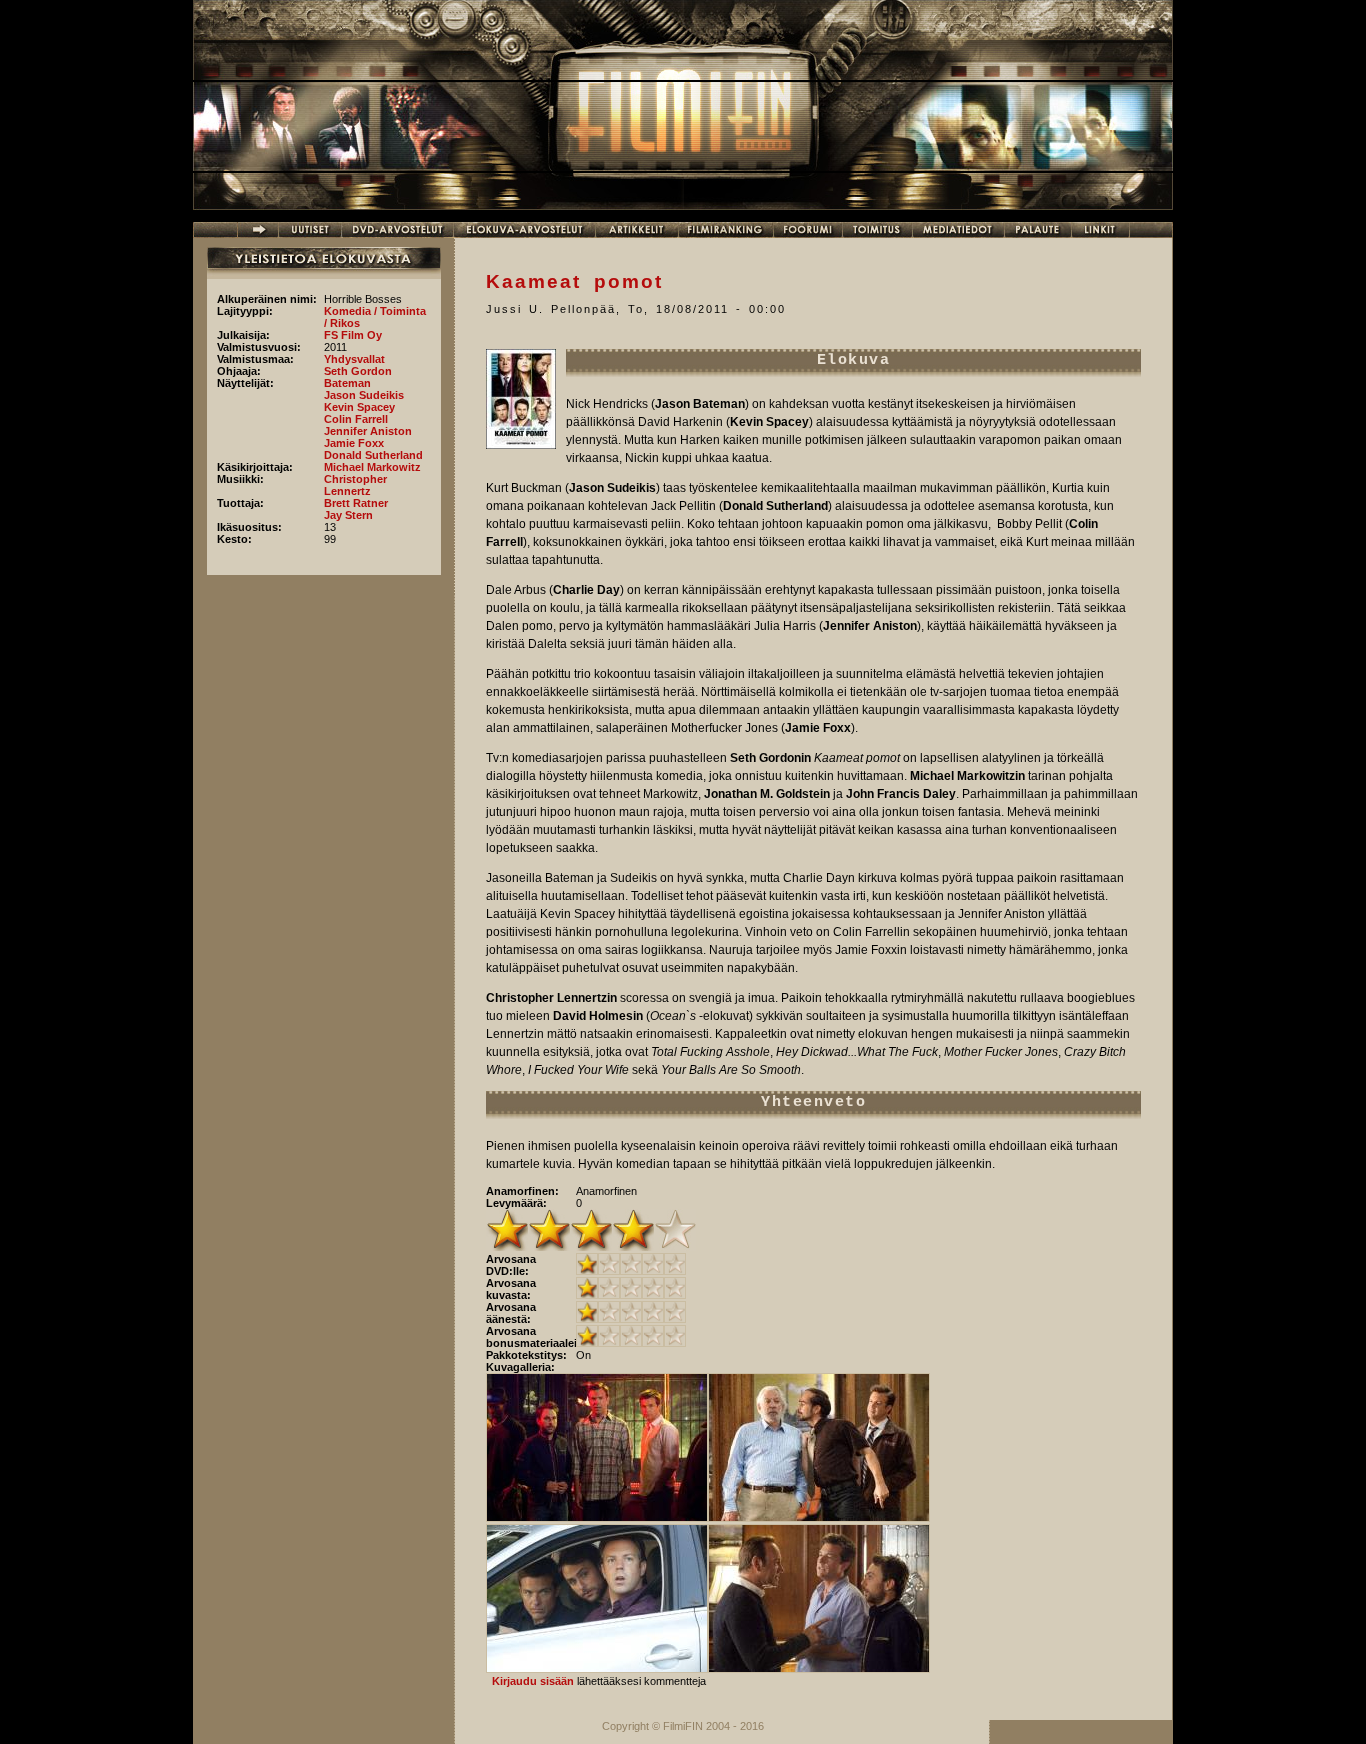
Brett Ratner (356, 503)
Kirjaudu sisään (533, 1681)
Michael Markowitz (372, 467)
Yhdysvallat (354, 359)
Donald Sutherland (373, 455)
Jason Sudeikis (364, 395)
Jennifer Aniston (368, 431)
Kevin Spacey (359, 407)
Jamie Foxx (354, 443)
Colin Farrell (356, 419)
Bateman (347, 383)
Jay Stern (348, 515)
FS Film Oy (353, 335)
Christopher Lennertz (355, 485)
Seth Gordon (358, 371)
